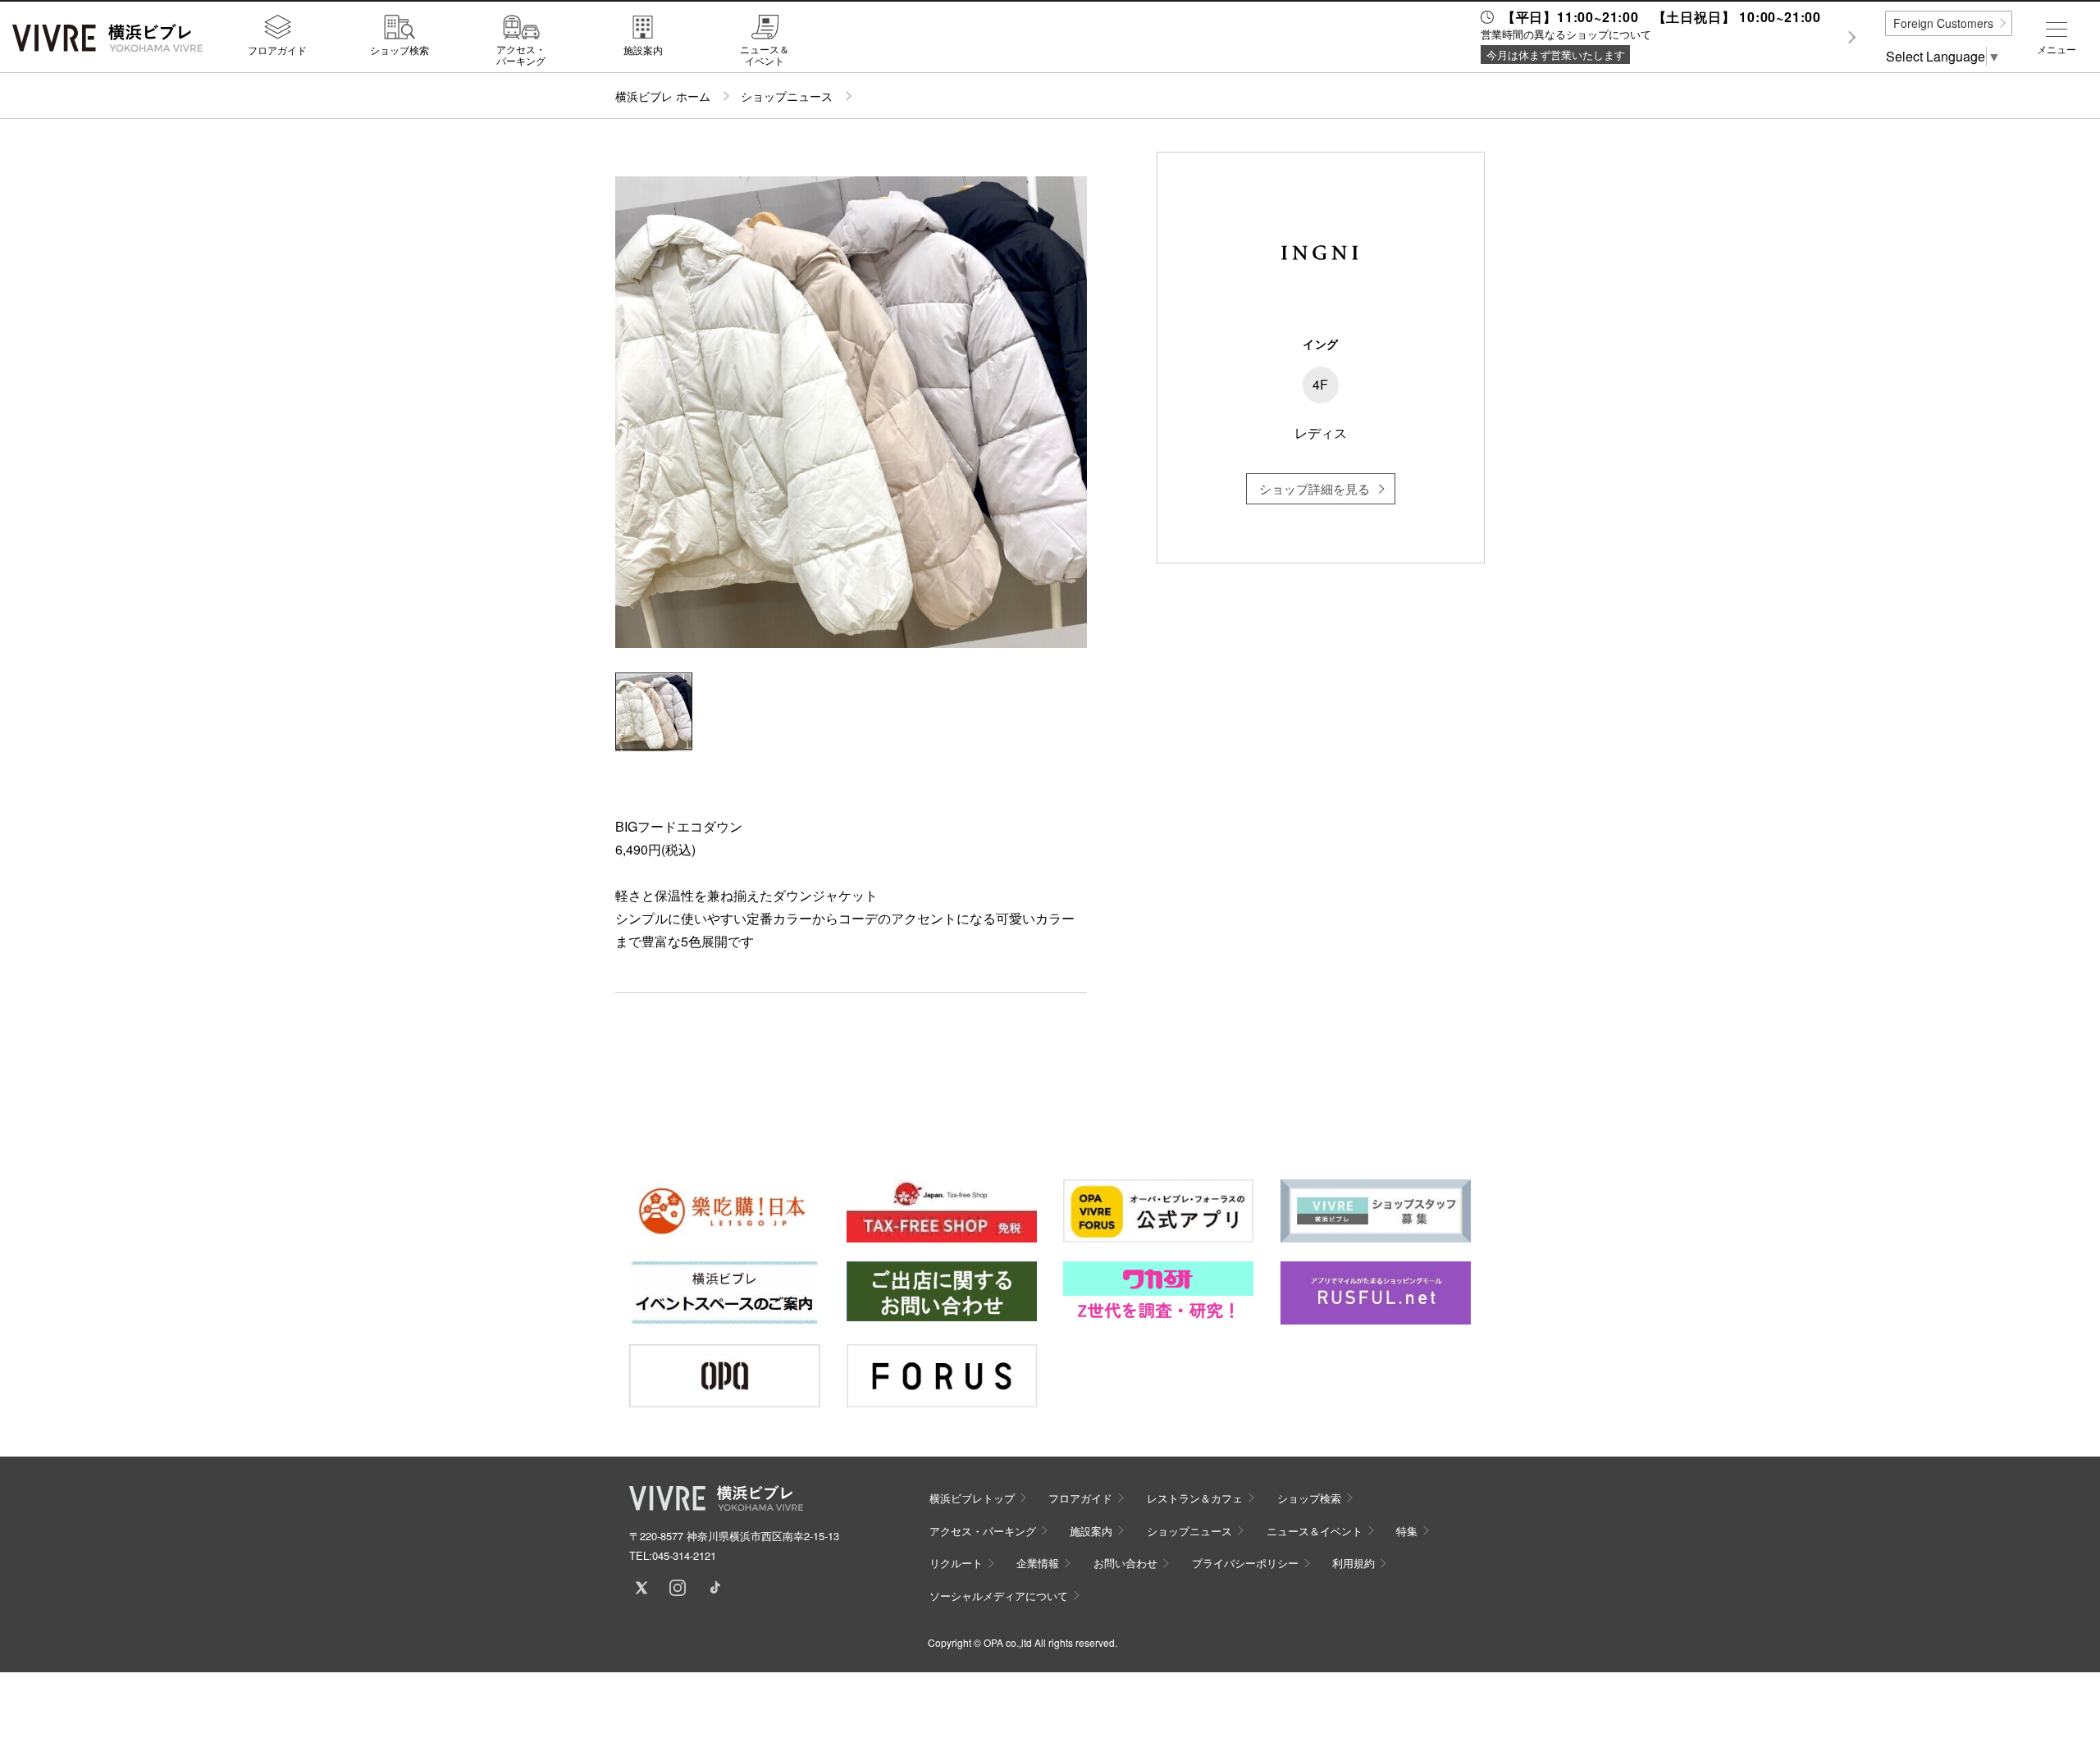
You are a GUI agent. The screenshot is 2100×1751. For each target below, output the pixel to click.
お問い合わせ (1125, 1563)
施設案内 (643, 49)
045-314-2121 (684, 1555)
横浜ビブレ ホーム (663, 96)
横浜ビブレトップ (972, 1498)
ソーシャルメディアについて (999, 1596)
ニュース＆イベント (765, 55)
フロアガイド (277, 49)
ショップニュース (787, 96)
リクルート (956, 1563)
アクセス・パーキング (521, 55)
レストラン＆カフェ (1195, 1498)
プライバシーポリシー (1245, 1563)
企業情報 (1038, 1563)
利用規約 (1354, 1563)
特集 (1407, 1531)
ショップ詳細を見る (1315, 488)
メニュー (2057, 49)
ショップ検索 (399, 49)
